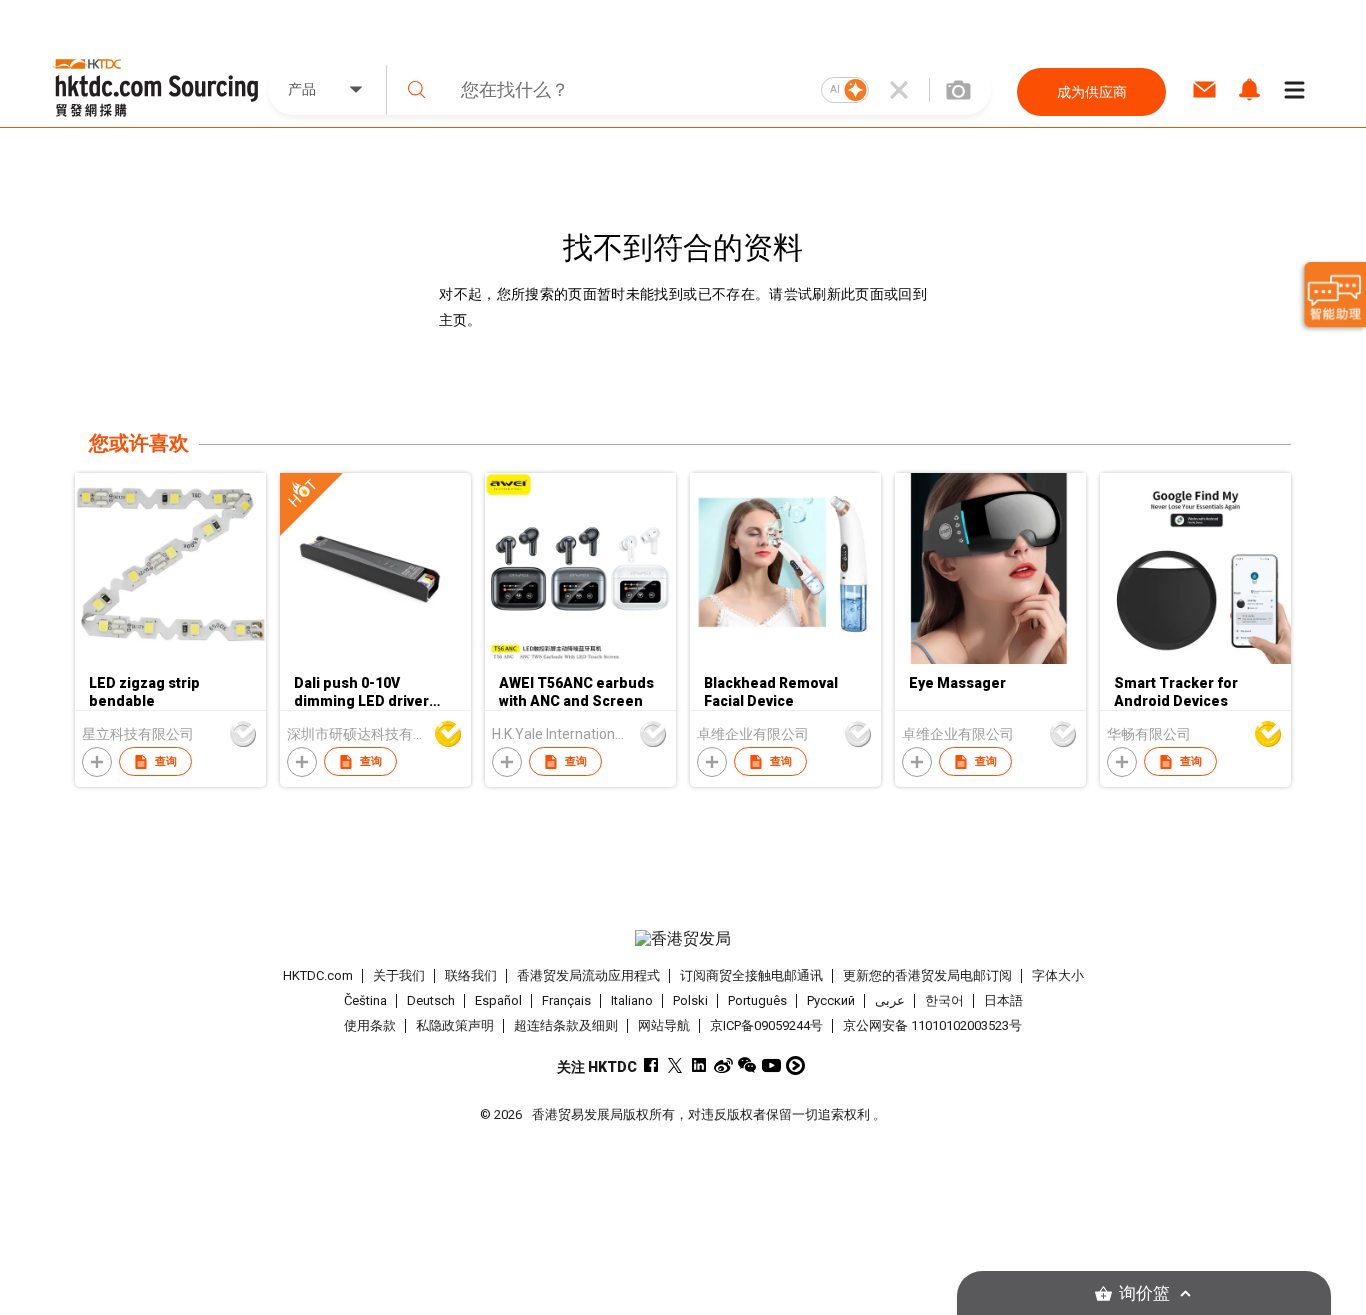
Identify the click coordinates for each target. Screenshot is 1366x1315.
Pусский (831, 1000)
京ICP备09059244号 (766, 1025)
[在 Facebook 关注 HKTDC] (651, 1065)
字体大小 (1058, 975)
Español (498, 1000)
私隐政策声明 (455, 1025)
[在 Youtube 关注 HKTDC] (771, 1065)
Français (566, 1000)
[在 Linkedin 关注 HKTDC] (699, 1065)
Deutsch (431, 1000)
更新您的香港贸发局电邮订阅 (927, 975)
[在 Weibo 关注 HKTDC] (723, 1065)
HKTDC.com (318, 975)
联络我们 (471, 975)
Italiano (632, 1000)
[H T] (375, 659)
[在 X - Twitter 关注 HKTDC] (675, 1065)
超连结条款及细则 (566, 1025)
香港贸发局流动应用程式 (588, 975)
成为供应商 (1092, 92)
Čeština (365, 1000)
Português (757, 1000)
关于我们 (399, 975)
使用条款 (370, 1025)
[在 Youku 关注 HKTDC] (795, 1065)
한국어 (944, 1000)
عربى (890, 1000)
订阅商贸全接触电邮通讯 (751, 975)
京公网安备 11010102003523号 (932, 1025)
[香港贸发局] (683, 939)
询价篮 (1144, 1293)
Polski (690, 1000)
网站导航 (664, 1025)
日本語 (1003, 1000)
